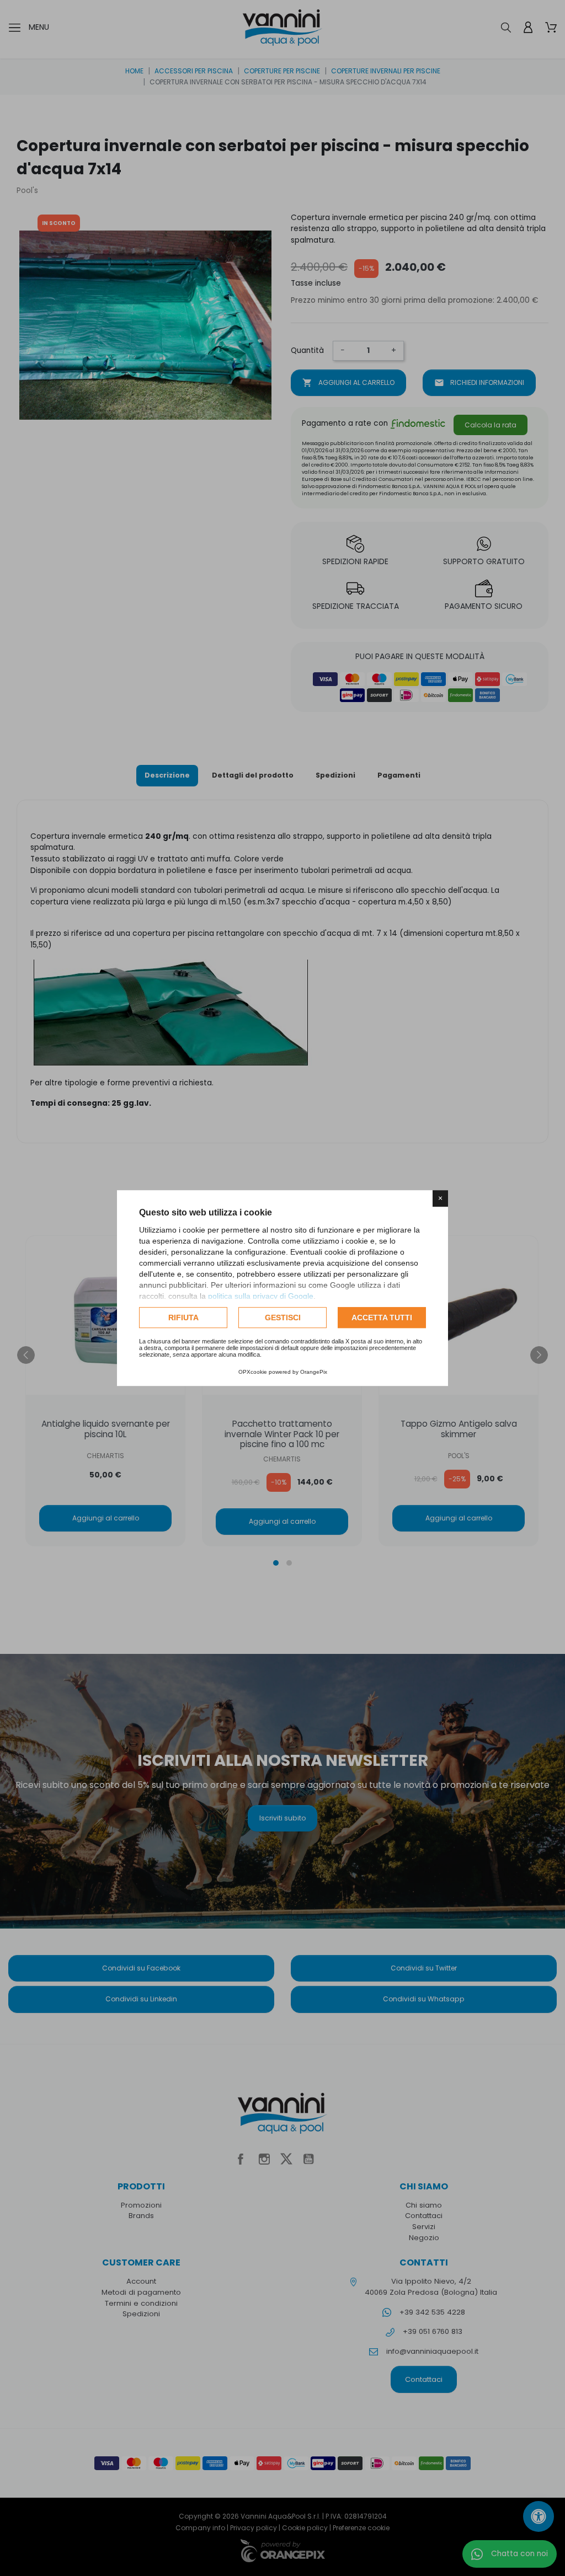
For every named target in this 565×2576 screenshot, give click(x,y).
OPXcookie (253, 1372)
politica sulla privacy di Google (261, 1296)
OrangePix (314, 1372)
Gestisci (283, 1318)
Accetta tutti (382, 1318)
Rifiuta (183, 1318)
